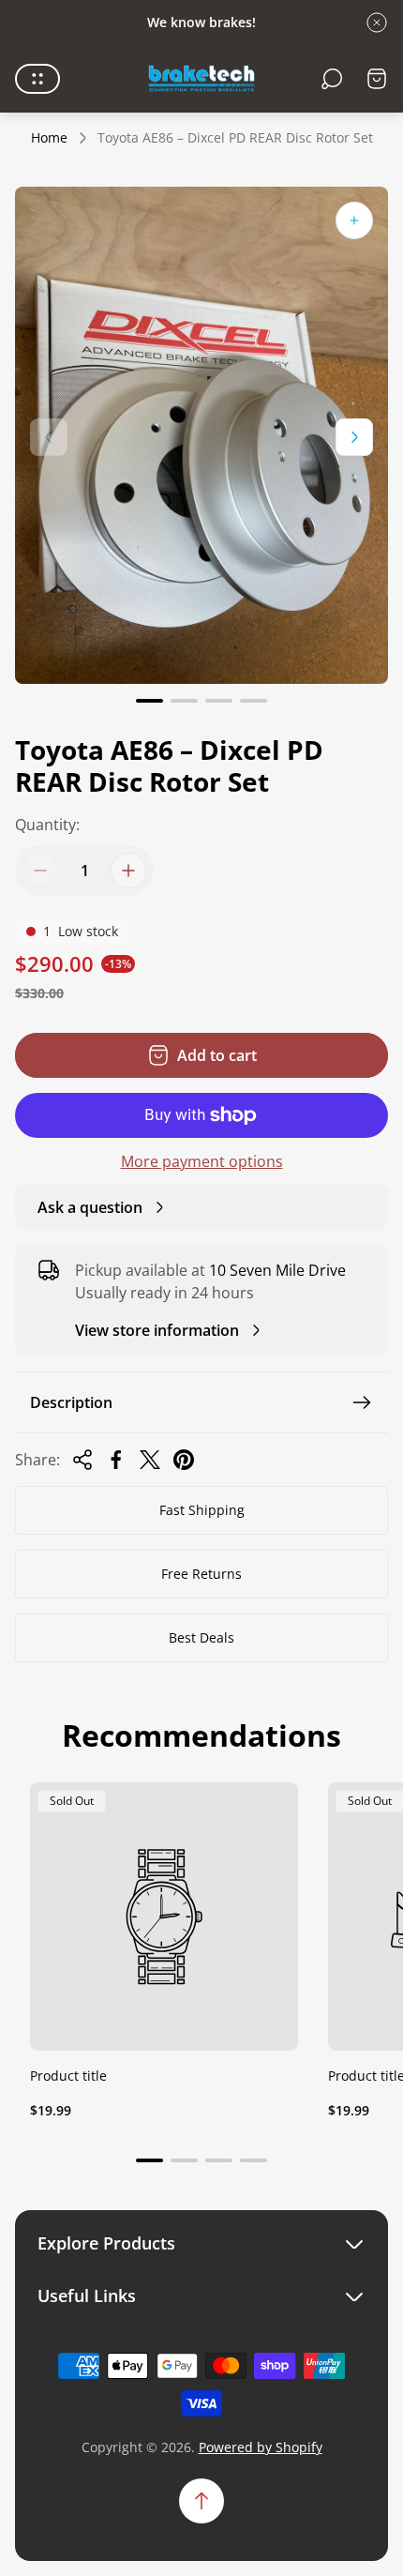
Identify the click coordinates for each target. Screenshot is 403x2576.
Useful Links (87, 2296)
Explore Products (106, 2243)
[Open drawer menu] (37, 79)
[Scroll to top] (201, 2501)
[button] (149, 701)
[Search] (332, 79)
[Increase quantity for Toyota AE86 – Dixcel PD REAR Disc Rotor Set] (128, 871)
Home (49, 138)
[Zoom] (354, 220)
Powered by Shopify (261, 2447)
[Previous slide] (49, 437)
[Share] (82, 1460)
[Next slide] (354, 437)
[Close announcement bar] (377, 23)
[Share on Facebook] (116, 1460)
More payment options (202, 1161)
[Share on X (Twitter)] (150, 1460)
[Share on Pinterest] (184, 1460)
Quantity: (47, 825)
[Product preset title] (164, 1917)
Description (71, 1402)
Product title (68, 2076)
